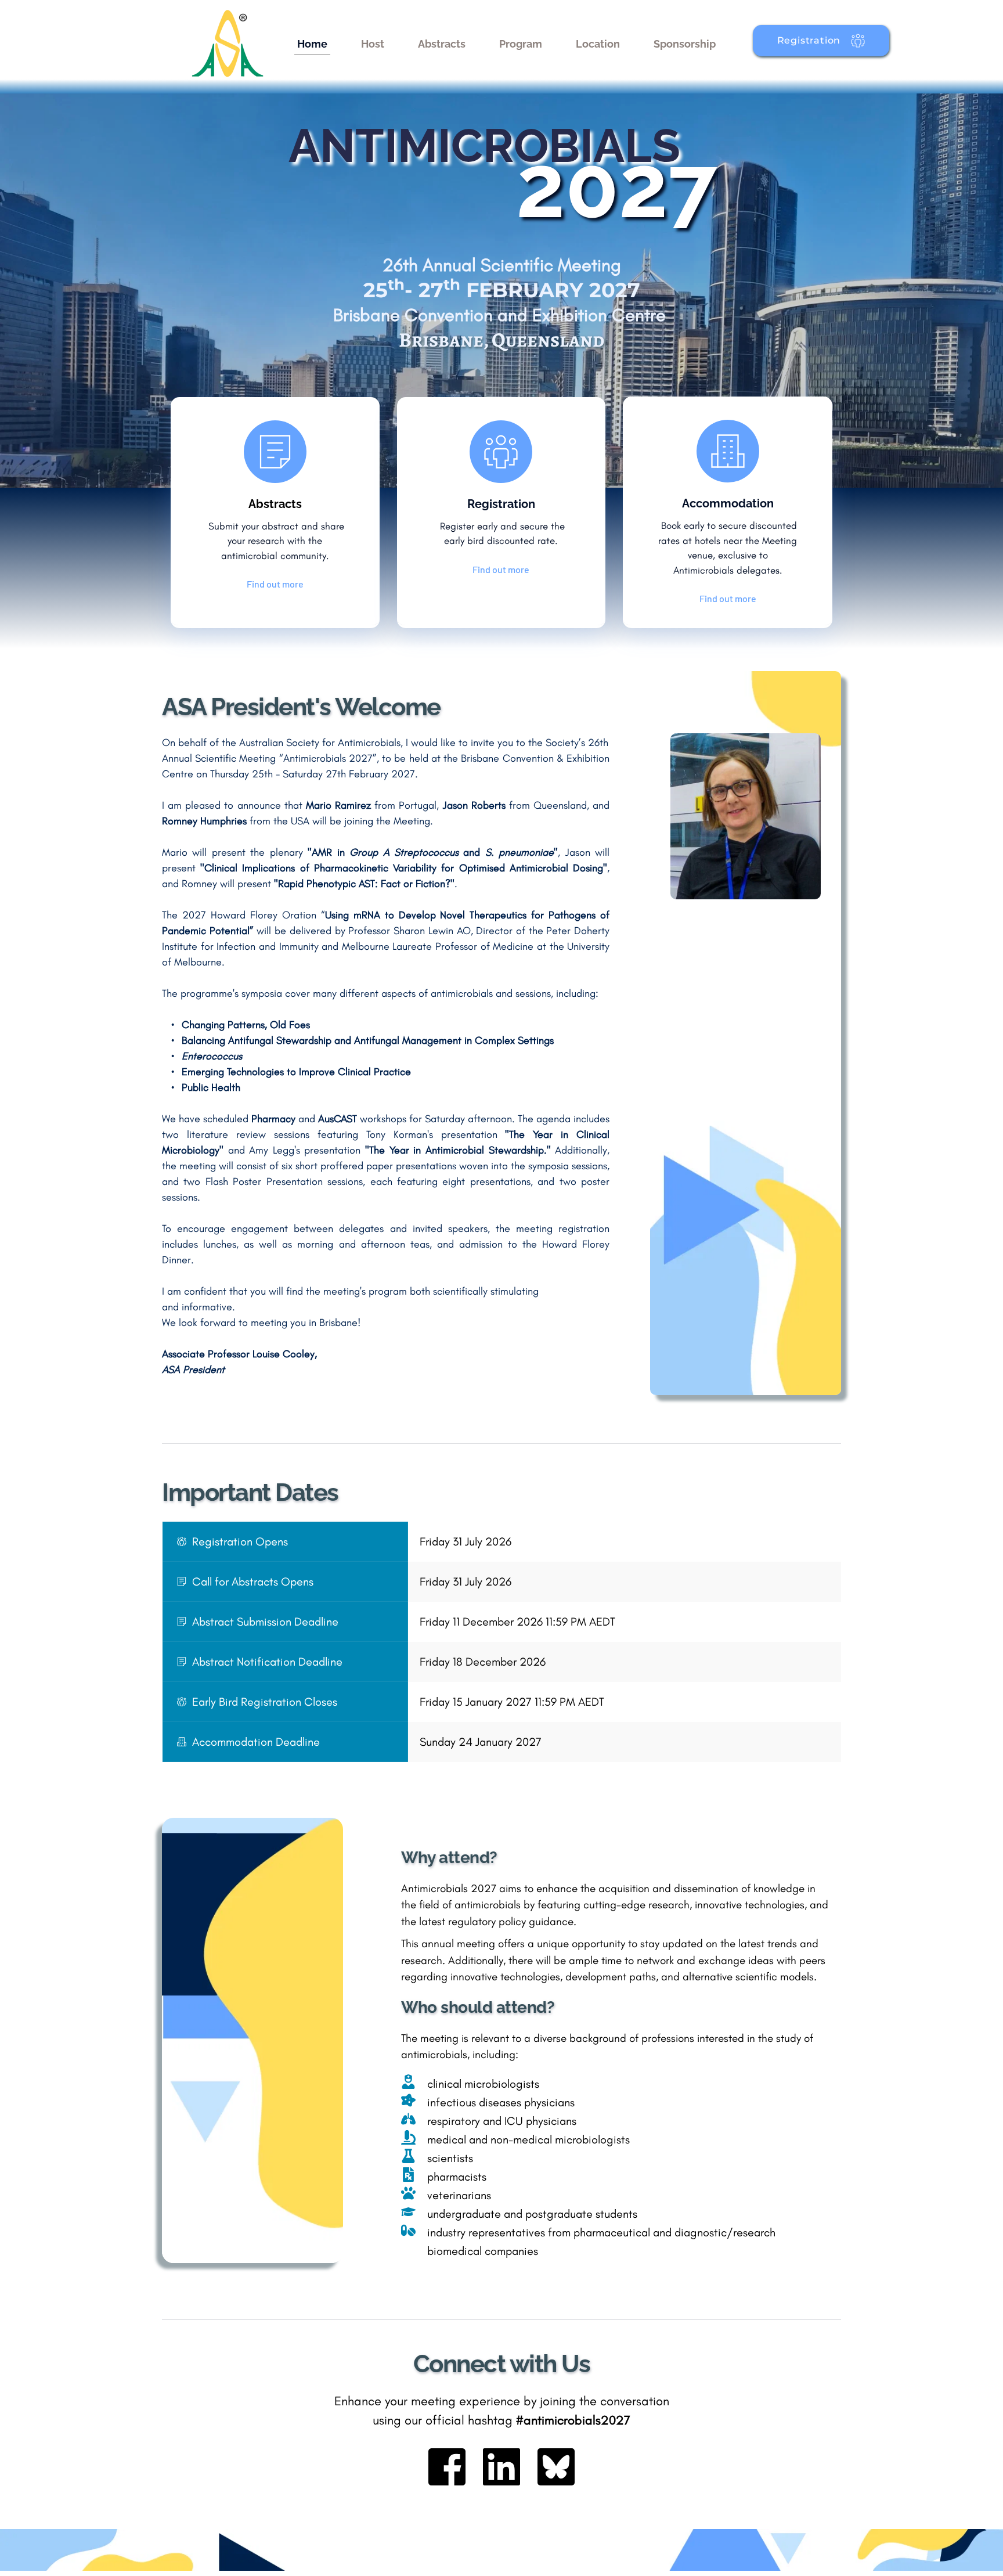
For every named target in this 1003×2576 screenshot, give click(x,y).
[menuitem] (312, 44)
